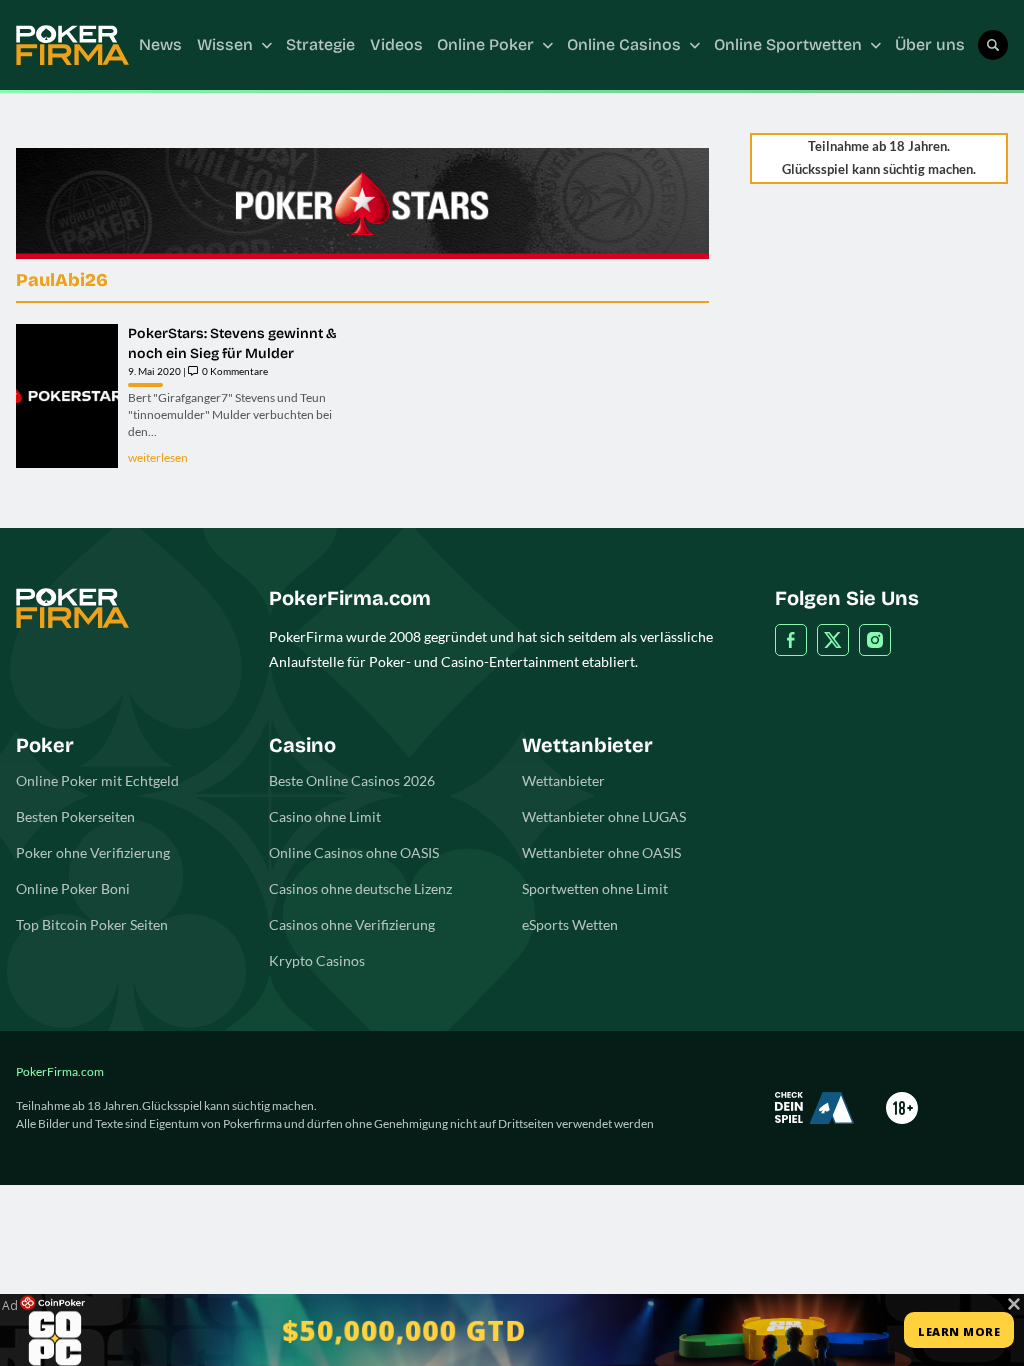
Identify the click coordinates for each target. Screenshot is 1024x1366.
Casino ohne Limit (325, 816)
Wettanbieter (563, 780)
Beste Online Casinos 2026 (352, 780)
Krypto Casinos (317, 960)
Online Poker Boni (73, 888)
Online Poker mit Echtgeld (97, 780)
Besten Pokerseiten (75, 816)
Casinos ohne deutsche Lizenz (360, 888)
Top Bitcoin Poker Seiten (92, 924)
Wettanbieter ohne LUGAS (604, 816)
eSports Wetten (570, 924)
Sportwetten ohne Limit (595, 888)
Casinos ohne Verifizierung (352, 924)
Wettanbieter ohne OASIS (601, 852)
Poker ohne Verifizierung (93, 852)
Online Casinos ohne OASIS (354, 852)
